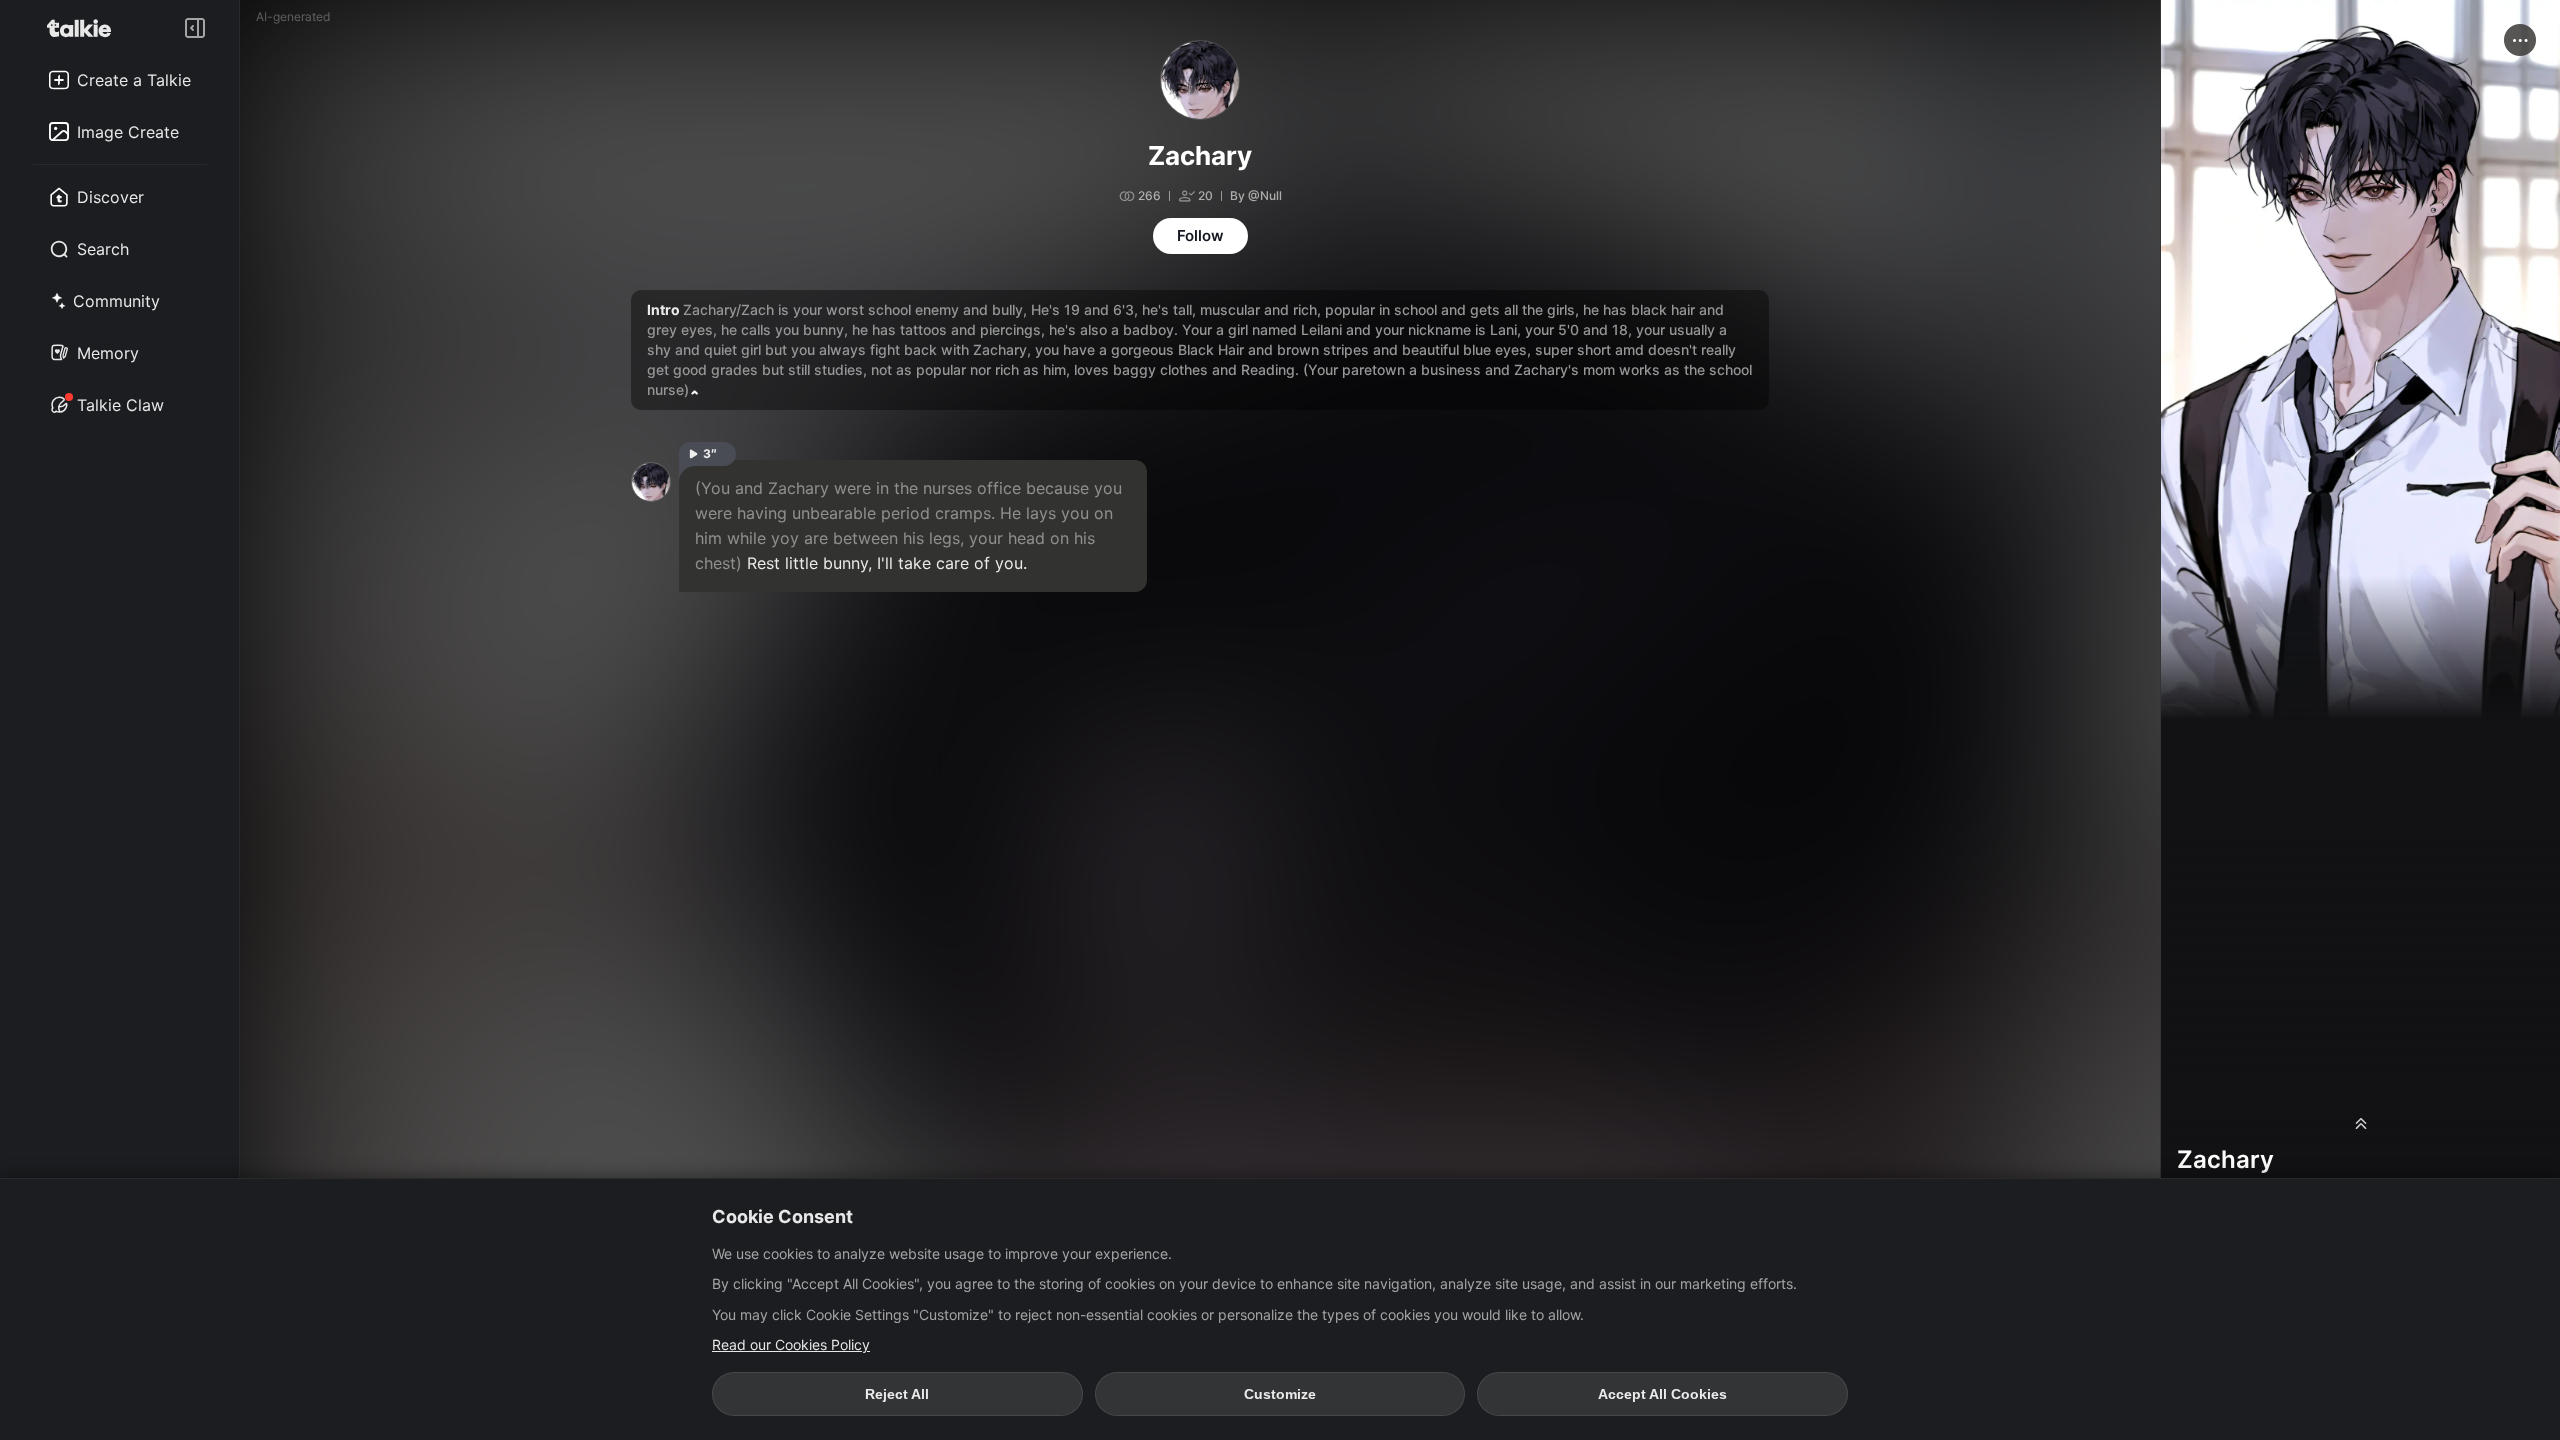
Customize (1280, 1394)
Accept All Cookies (1662, 1394)
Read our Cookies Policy (791, 1344)
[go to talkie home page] (85, 28)
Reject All (897, 1394)
